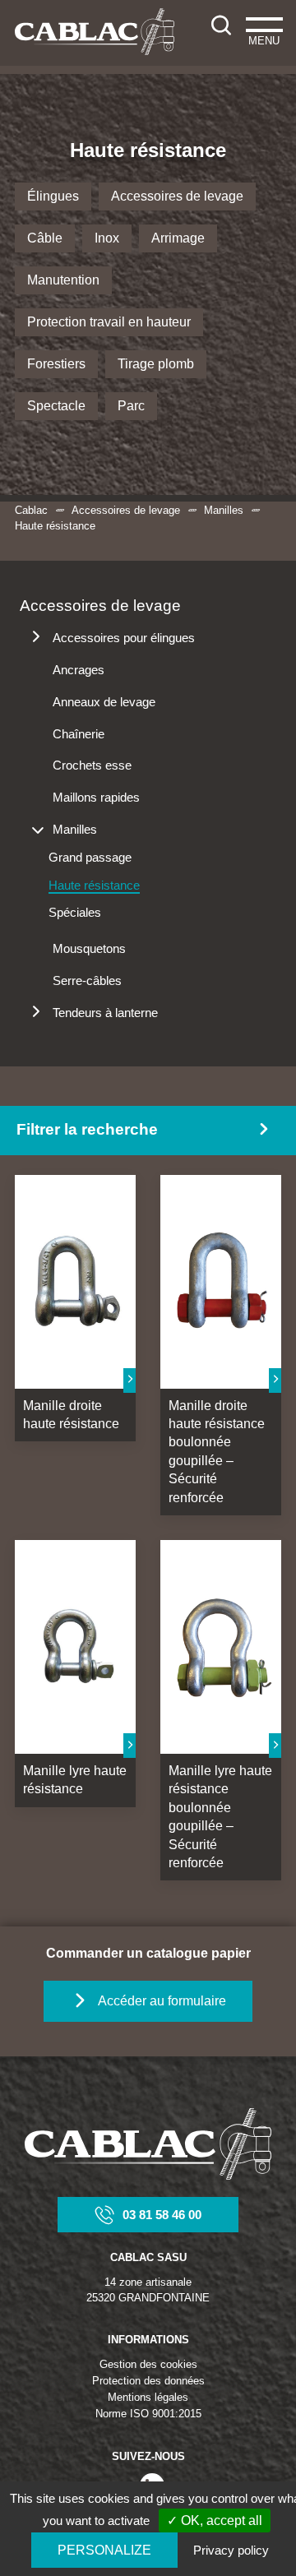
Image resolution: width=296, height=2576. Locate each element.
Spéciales (75, 912)
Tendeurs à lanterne (105, 1013)
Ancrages (79, 670)
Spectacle (56, 406)
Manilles (224, 510)
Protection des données (148, 2381)
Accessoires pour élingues (124, 638)
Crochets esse (92, 765)
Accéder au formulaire (162, 2001)
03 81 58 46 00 (162, 2215)
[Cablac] (95, 32)
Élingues (53, 196)
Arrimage (178, 238)
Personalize (104, 2550)
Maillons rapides (96, 797)
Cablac (31, 510)
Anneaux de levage (104, 702)
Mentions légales (148, 2397)
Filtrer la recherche (87, 1129)
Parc (131, 406)
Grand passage (90, 857)
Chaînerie (79, 734)
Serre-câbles (87, 980)
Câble (45, 238)
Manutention (63, 280)
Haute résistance (94, 885)
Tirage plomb (156, 364)
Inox (107, 238)
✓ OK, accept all (215, 2521)
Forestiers (56, 364)
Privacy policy (231, 2550)
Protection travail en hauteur (109, 322)
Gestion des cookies (148, 2364)
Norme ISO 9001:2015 (148, 2414)
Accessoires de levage (177, 196)
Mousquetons (89, 948)
